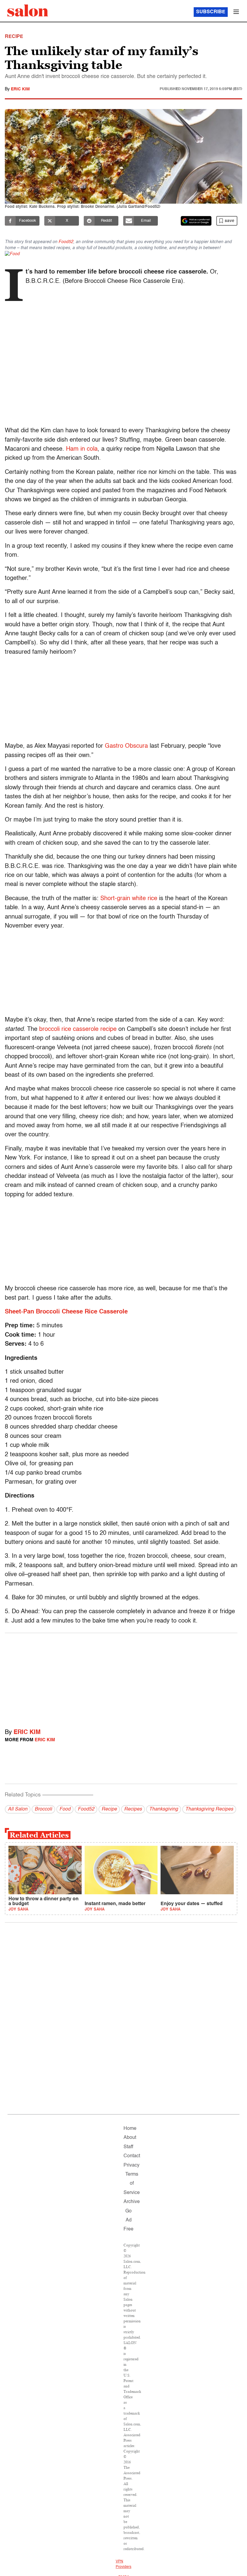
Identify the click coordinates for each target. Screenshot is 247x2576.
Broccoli (43, 1809)
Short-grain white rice (129, 899)
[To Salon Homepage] (28, 11)
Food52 (66, 242)
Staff (128, 2147)
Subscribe (211, 12)
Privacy (131, 2165)
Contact (132, 2156)
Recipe (109, 1809)
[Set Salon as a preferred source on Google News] (196, 221)
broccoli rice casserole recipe (78, 1029)
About (130, 2138)
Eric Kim (20, 89)
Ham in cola (82, 449)
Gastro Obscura (126, 746)
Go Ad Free (128, 2220)
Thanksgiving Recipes (209, 1809)
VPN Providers (123, 2564)
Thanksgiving (164, 1809)
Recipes (133, 1809)
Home (130, 2129)
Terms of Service (132, 2184)
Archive (132, 2202)
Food (65, 1809)
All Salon (18, 1809)
